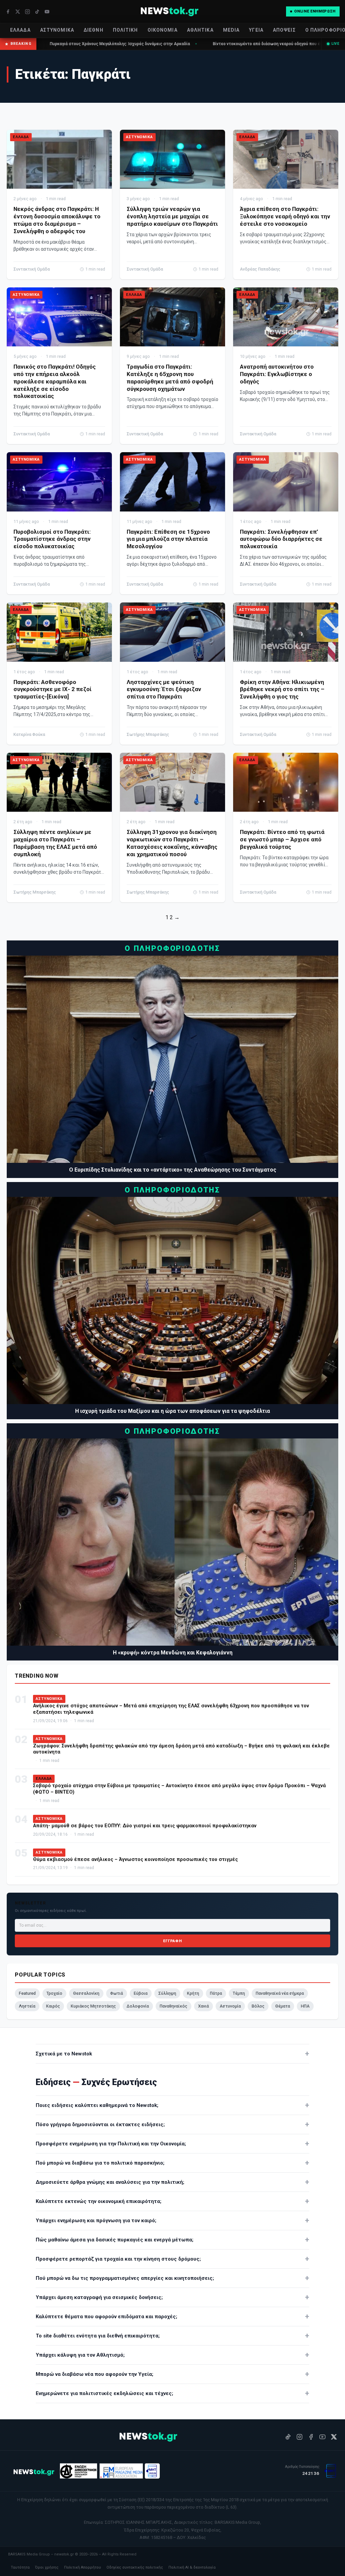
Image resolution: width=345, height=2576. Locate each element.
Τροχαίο (54, 1993)
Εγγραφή (172, 1941)
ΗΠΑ (305, 2006)
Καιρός (53, 2006)
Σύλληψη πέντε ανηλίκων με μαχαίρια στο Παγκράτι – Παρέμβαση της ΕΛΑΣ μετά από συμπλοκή (55, 843)
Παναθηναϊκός (174, 2006)
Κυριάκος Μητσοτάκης (93, 2006)
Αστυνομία (230, 2006)
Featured (27, 1993)
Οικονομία (163, 30)
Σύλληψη (167, 1993)
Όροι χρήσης (47, 2567)
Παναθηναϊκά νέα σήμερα (280, 1993)
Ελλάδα (20, 30)
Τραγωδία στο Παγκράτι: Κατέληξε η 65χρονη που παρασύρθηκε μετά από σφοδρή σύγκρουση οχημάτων (170, 378)
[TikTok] (37, 12)
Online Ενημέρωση (315, 11)
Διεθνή (93, 30)
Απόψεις (284, 30)
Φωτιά (117, 1993)
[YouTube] (47, 12)
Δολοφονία (138, 2006)
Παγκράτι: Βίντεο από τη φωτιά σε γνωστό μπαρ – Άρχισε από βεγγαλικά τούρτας (282, 839)
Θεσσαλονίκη (86, 1993)
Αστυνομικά (57, 30)
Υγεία (256, 30)
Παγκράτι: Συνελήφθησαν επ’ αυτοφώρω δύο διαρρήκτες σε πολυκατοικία (281, 539)
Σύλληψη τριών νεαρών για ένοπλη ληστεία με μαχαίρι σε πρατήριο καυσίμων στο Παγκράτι (172, 216)
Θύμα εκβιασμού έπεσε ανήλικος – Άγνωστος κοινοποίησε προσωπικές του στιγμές (135, 1859)
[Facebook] (8, 12)
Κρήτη (193, 1993)
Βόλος (258, 2006)
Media (231, 30)
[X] (18, 12)
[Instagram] (27, 12)
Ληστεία (27, 2006)
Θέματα (283, 2006)
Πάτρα (216, 1993)
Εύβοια (141, 1993)
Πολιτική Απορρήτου (83, 2567)
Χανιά (203, 2006)
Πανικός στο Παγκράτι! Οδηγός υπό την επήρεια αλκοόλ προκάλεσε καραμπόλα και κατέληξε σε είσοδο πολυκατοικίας (55, 381)
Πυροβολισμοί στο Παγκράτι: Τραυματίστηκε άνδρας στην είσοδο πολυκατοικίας (52, 539)
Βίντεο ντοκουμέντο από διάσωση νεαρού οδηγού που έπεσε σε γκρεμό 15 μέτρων (190, 44)
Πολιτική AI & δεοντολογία (192, 2567)
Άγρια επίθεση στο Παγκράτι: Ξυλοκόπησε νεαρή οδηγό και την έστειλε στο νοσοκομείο (285, 216)
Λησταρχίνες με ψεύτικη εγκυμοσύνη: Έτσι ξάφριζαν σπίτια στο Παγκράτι (164, 689)
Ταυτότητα (20, 2567)
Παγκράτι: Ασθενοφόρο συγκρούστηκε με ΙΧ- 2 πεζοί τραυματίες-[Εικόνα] (53, 689)
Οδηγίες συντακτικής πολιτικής (135, 2567)
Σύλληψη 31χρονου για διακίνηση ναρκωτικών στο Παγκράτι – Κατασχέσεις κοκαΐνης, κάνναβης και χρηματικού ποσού (172, 843)
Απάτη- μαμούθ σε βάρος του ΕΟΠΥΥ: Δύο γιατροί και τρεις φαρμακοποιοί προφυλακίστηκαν (145, 1826)
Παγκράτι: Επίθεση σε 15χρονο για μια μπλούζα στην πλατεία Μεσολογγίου (168, 539)
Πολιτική (126, 30)
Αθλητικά (200, 30)
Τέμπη (239, 1993)
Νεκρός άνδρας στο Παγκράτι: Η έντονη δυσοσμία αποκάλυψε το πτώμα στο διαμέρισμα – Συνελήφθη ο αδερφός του (57, 220)
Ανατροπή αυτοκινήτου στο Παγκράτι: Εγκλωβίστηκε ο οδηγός (277, 374)
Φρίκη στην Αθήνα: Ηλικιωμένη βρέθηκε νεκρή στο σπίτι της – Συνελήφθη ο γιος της (282, 689)
